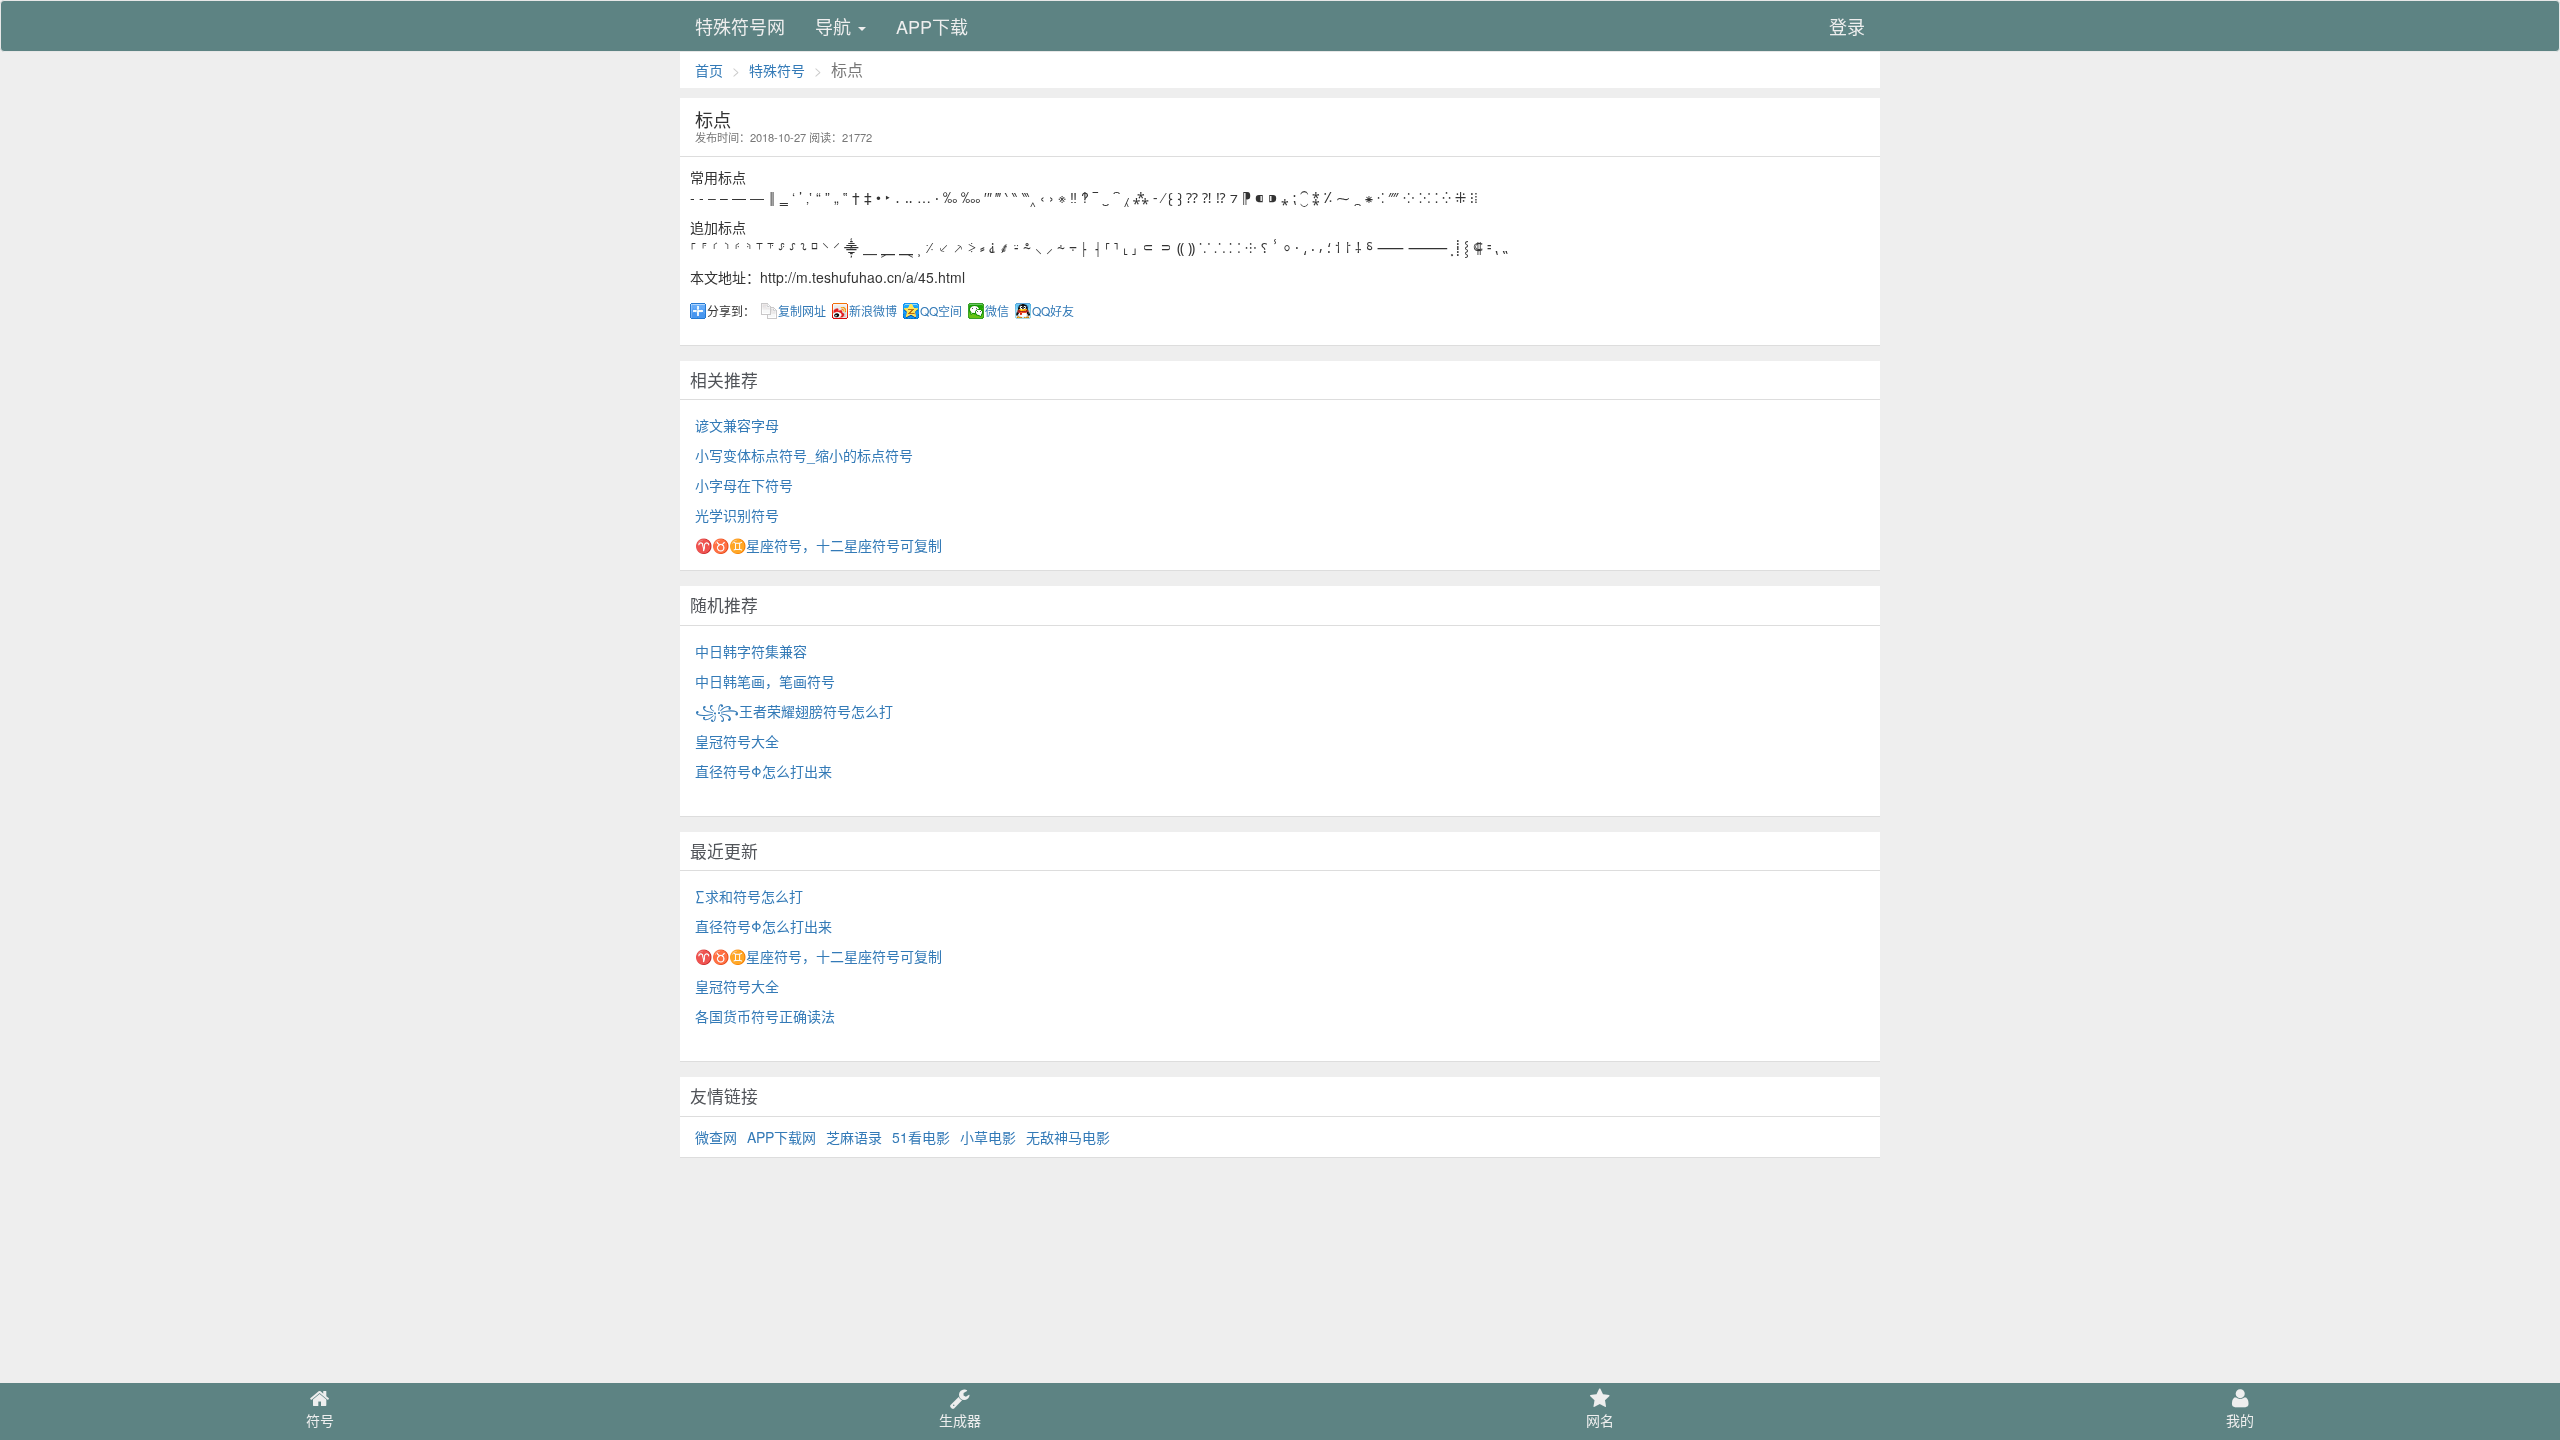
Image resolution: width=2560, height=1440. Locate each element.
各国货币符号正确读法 (765, 1016)
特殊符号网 (740, 26)
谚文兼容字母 (737, 425)
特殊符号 (777, 70)
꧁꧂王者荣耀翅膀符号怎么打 (794, 711)
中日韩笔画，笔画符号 (765, 681)
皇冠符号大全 (737, 741)
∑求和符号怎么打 (749, 896)
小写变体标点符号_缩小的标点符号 (804, 455)
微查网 (716, 1137)
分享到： (731, 311)
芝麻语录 (854, 1137)
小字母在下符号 (744, 485)
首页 (709, 70)
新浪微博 (873, 311)
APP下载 (932, 26)
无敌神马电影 (1068, 1137)
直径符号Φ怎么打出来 (763, 771)
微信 (997, 311)
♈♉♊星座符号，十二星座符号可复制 (818, 545)
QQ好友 (1053, 311)
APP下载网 (781, 1137)
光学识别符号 (737, 515)
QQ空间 (941, 311)
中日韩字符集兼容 (751, 651)
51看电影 (921, 1137)
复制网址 (802, 311)
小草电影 (988, 1137)
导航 (835, 26)
